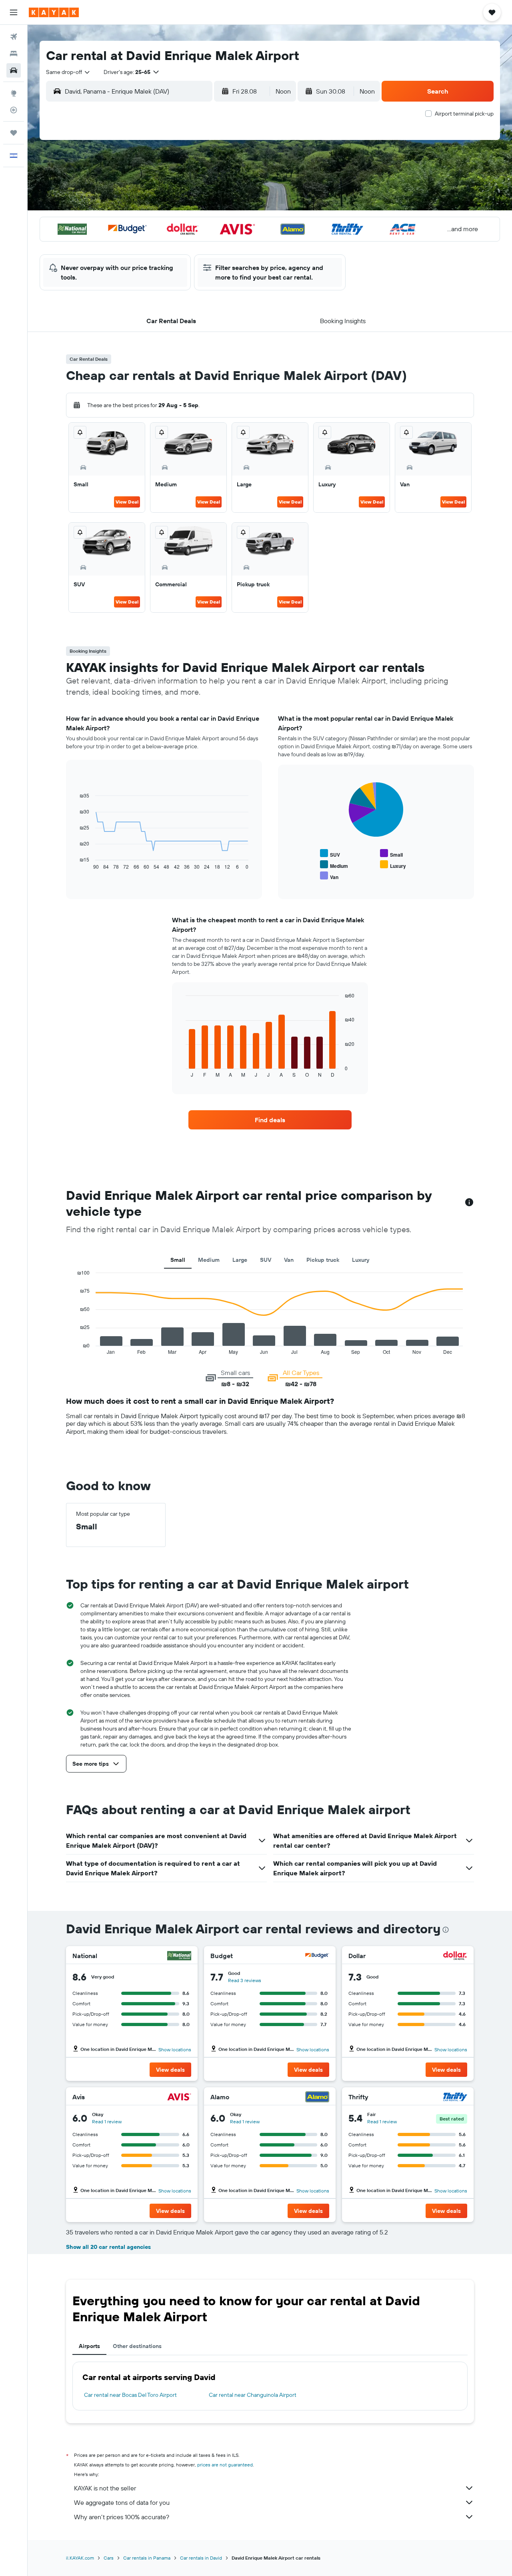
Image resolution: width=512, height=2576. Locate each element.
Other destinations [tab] (137, 2346)
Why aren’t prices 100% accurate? (122, 2517)
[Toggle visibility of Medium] (334, 865)
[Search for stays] (14, 54)
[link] (270, 1120)
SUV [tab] (266, 1260)
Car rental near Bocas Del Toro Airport (130, 2395)
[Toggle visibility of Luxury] (393, 865)
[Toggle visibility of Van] (329, 876)
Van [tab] (289, 1260)
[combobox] (68, 72)
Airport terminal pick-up (464, 114)
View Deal (127, 502)
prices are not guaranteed (225, 2465)
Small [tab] (178, 1260)
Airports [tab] (89, 2346)
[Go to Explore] (14, 93)
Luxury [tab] (361, 1260)
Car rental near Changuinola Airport (253, 2395)
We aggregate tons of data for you (122, 2502)
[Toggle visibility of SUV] (330, 854)
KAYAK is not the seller (105, 2488)
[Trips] (14, 133)
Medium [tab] (209, 1260)
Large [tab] (240, 1260)
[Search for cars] (14, 70)
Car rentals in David (201, 2558)
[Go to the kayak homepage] (54, 12)
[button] (14, 12)
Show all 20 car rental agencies (108, 2247)
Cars (109, 2558)
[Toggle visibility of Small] (391, 854)
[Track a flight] (14, 110)
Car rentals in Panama (147, 2558)
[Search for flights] (14, 37)
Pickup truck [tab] (323, 1260)
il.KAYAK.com (80, 2558)
